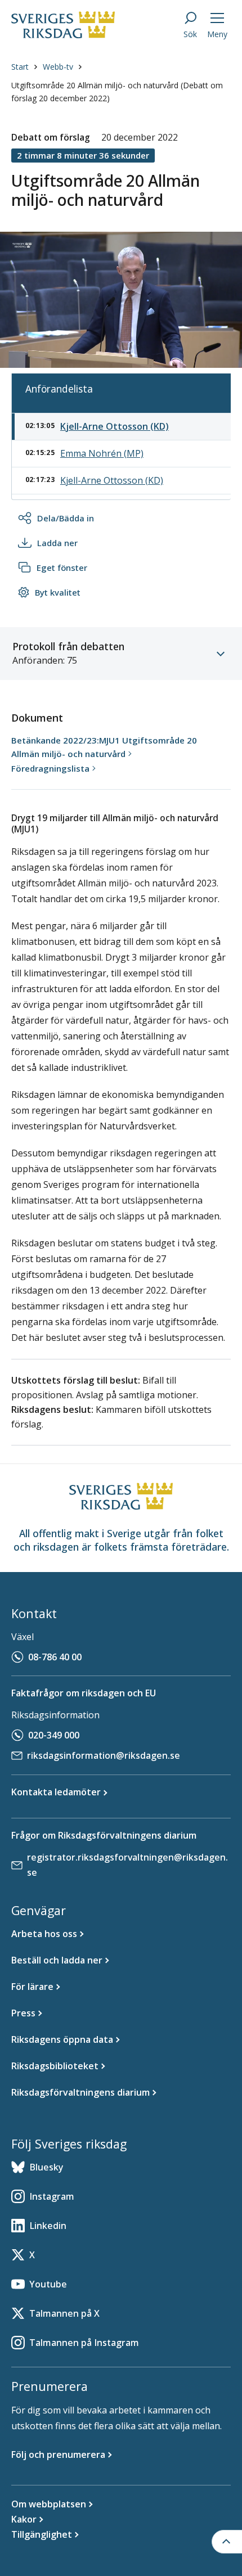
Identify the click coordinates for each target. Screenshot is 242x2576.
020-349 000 (54, 1735)
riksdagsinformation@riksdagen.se (104, 1755)
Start (20, 67)
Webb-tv (58, 67)
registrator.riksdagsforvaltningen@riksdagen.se (127, 1865)
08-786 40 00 (55, 1657)
